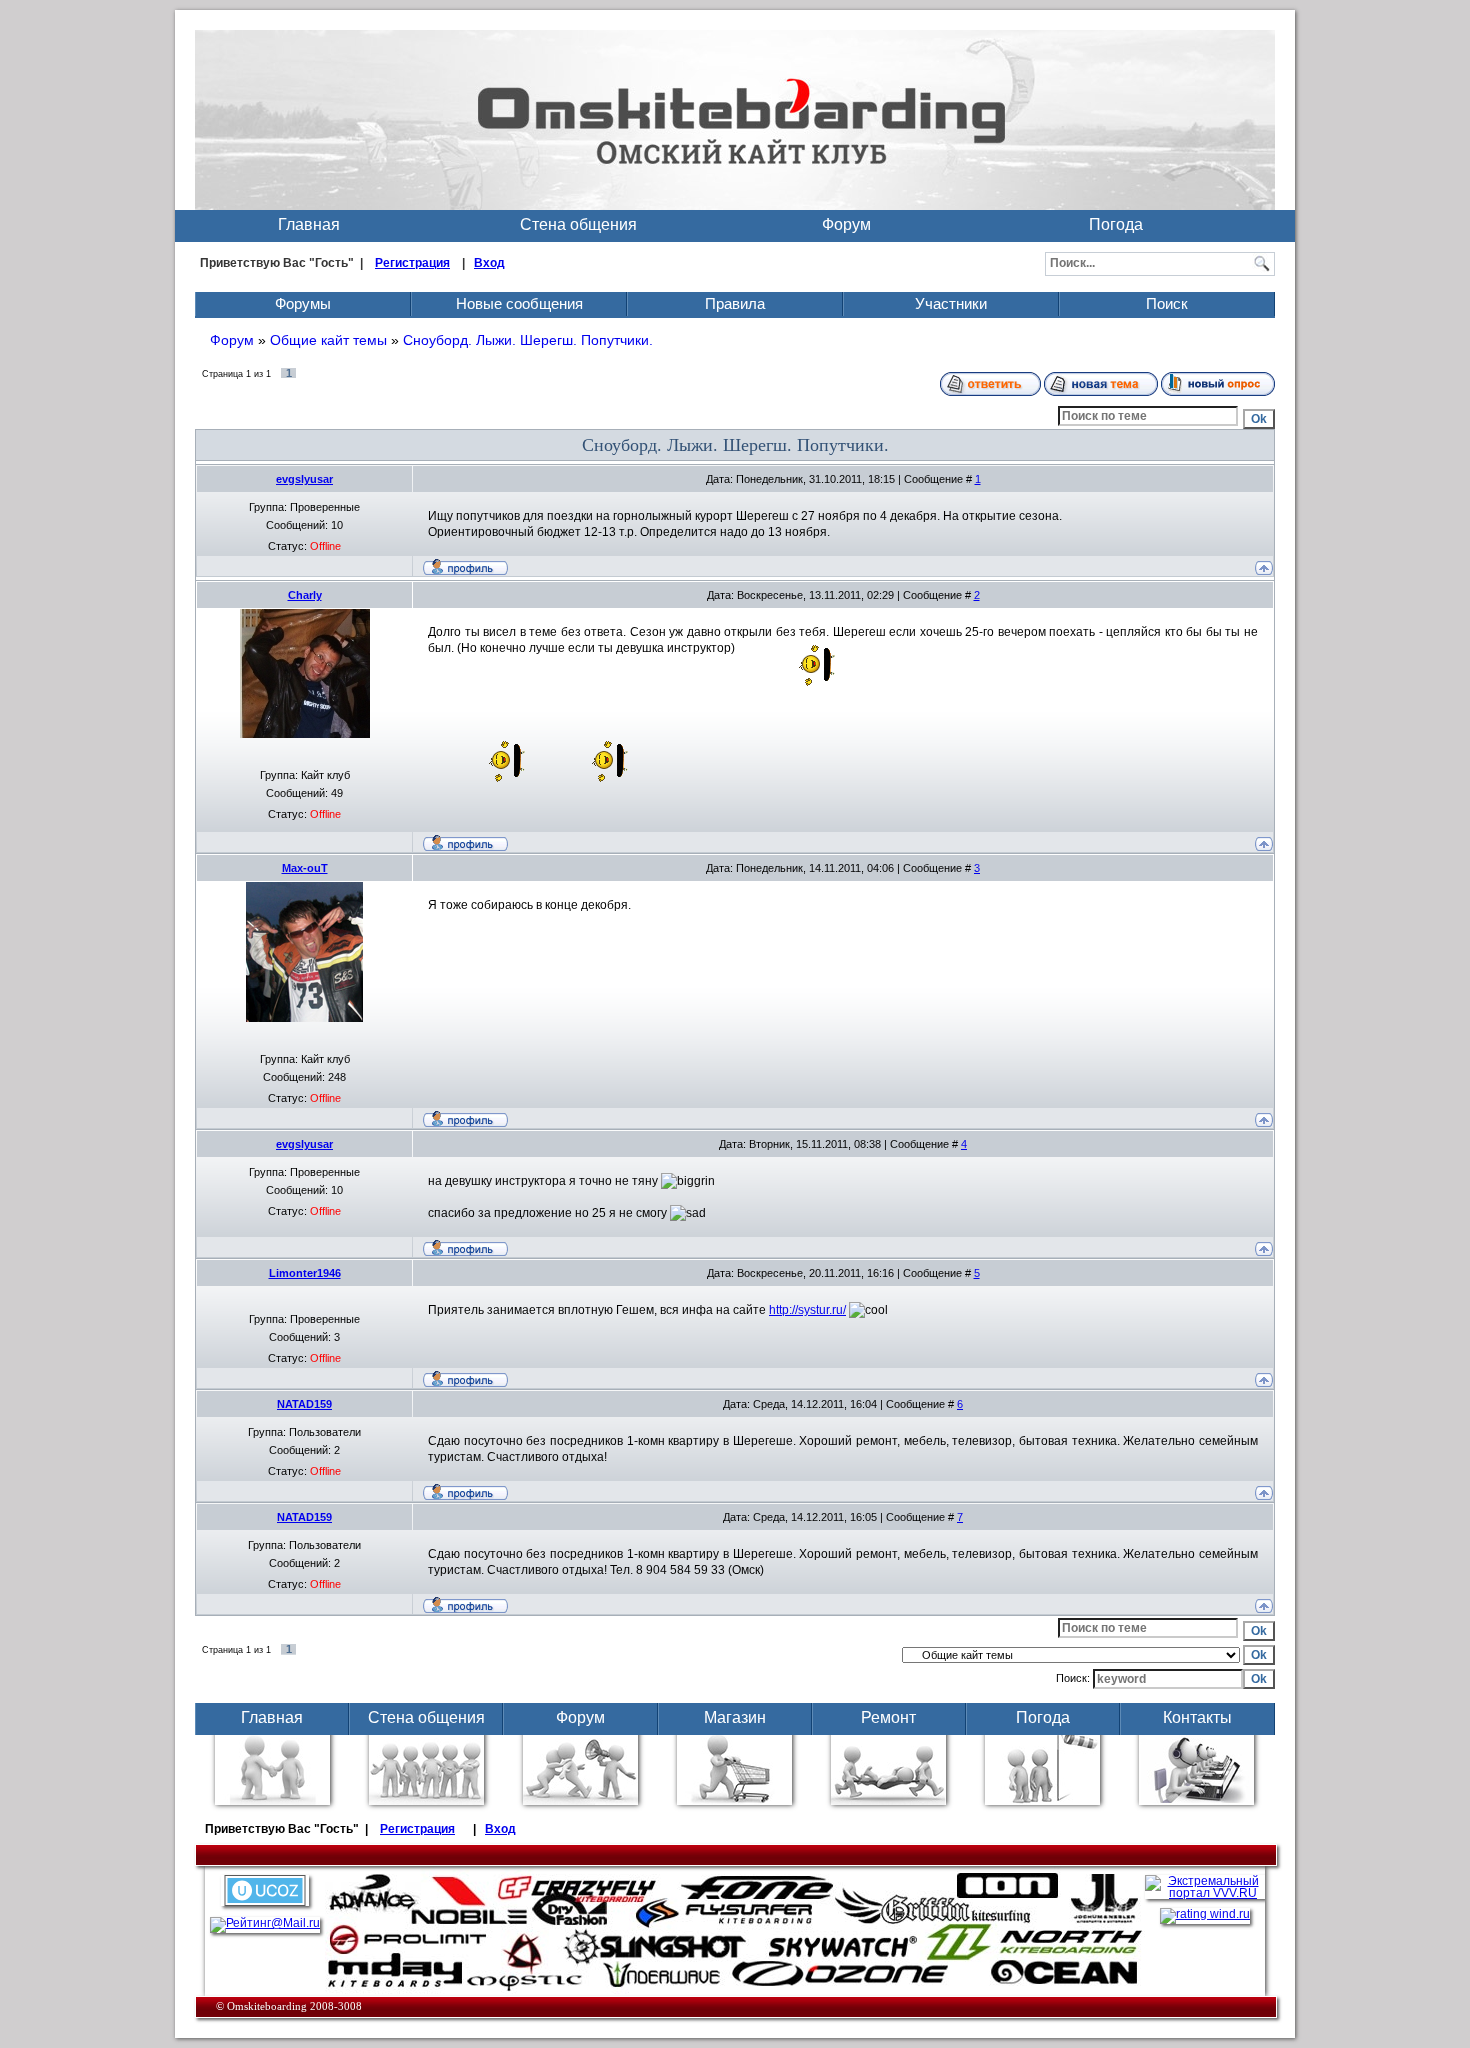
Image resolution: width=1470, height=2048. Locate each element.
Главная (309, 224)
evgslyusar (304, 479)
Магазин (735, 1717)
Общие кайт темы (328, 340)
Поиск (1167, 303)
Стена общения (578, 224)
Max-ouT (305, 868)
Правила (735, 303)
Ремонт (888, 1717)
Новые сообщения (519, 303)
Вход (489, 263)
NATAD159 (304, 1404)
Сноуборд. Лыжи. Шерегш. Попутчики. (528, 340)
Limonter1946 (305, 1273)
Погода (1116, 224)
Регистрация (412, 263)
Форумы (303, 303)
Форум (846, 224)
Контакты (1197, 1717)
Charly (305, 595)
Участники (951, 303)
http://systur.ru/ (807, 1310)
